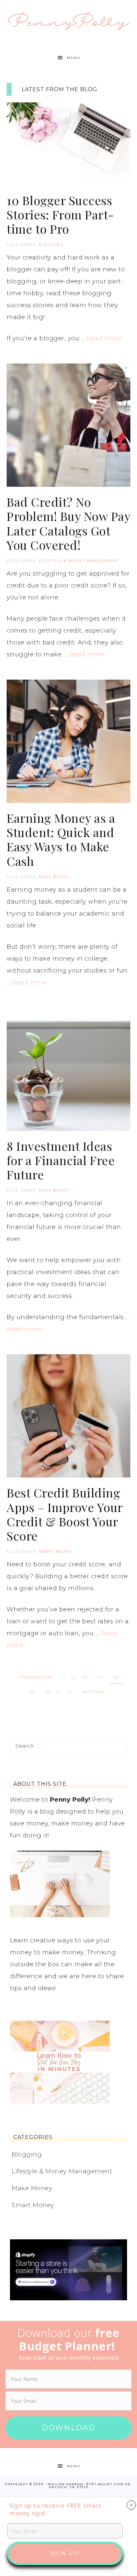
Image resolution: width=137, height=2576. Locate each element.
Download (68, 2428)
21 (101, 1677)
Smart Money (56, 1551)
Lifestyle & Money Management (79, 561)
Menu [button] (74, 58)
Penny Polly (69, 21)
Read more (104, 338)
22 (117, 1677)
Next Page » (95, 1692)
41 (69, 1692)
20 (85, 1677)
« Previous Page (35, 1677)
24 (48, 1692)
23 (32, 1692)
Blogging (51, 245)
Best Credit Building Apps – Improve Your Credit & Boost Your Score (65, 1514)
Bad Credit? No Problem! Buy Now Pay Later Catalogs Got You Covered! (68, 523)
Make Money (54, 877)
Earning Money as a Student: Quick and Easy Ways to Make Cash (61, 839)
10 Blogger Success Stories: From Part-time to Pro (60, 214)
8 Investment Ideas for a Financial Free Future (61, 1160)
